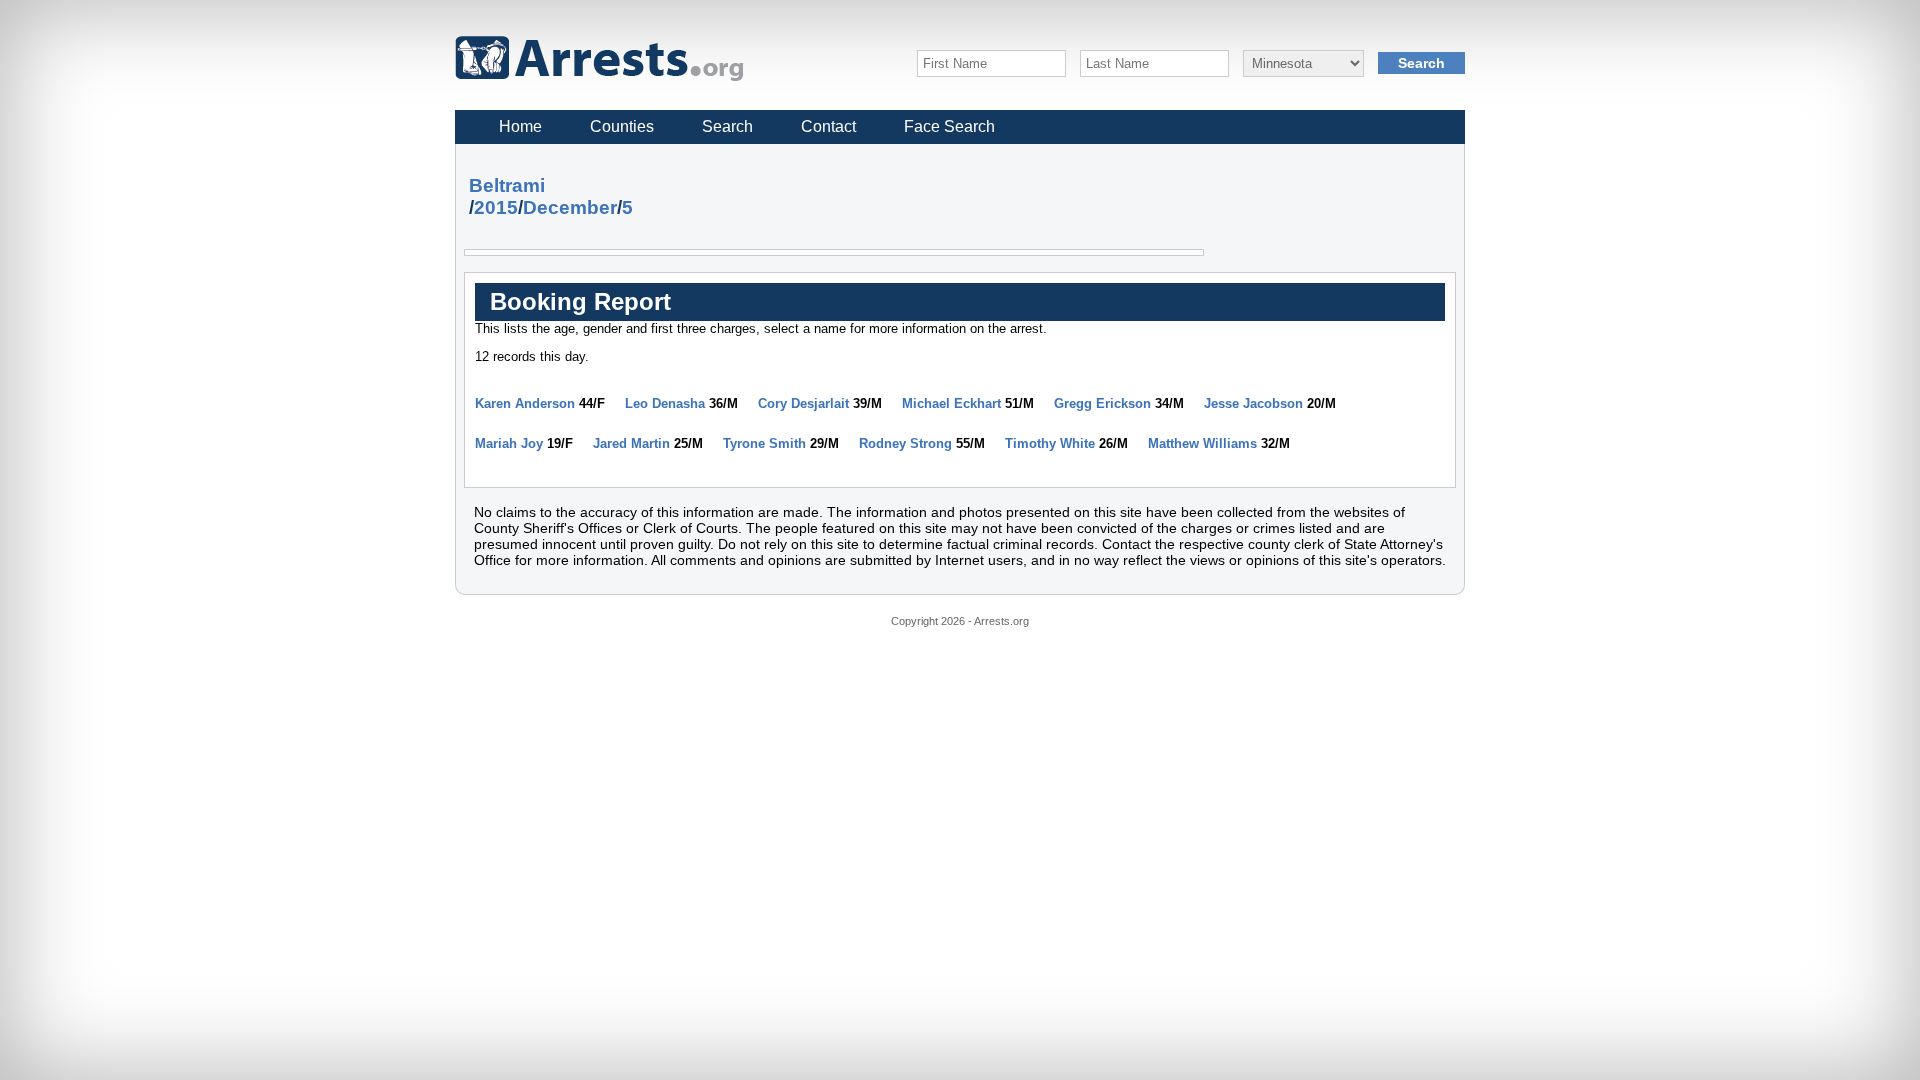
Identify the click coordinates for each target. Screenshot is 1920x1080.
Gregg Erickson (1102, 403)
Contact (828, 126)
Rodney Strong (905, 443)
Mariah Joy (509, 443)
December (570, 207)
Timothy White (1050, 443)
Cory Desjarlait (803, 403)
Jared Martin (631, 443)
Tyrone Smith (764, 443)
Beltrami (507, 185)
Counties (622, 126)
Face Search (949, 126)
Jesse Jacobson (1253, 403)
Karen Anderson (525, 403)
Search (727, 126)
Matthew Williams (1202, 443)
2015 (496, 207)
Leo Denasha (665, 403)
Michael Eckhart (951, 403)
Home (520, 126)
